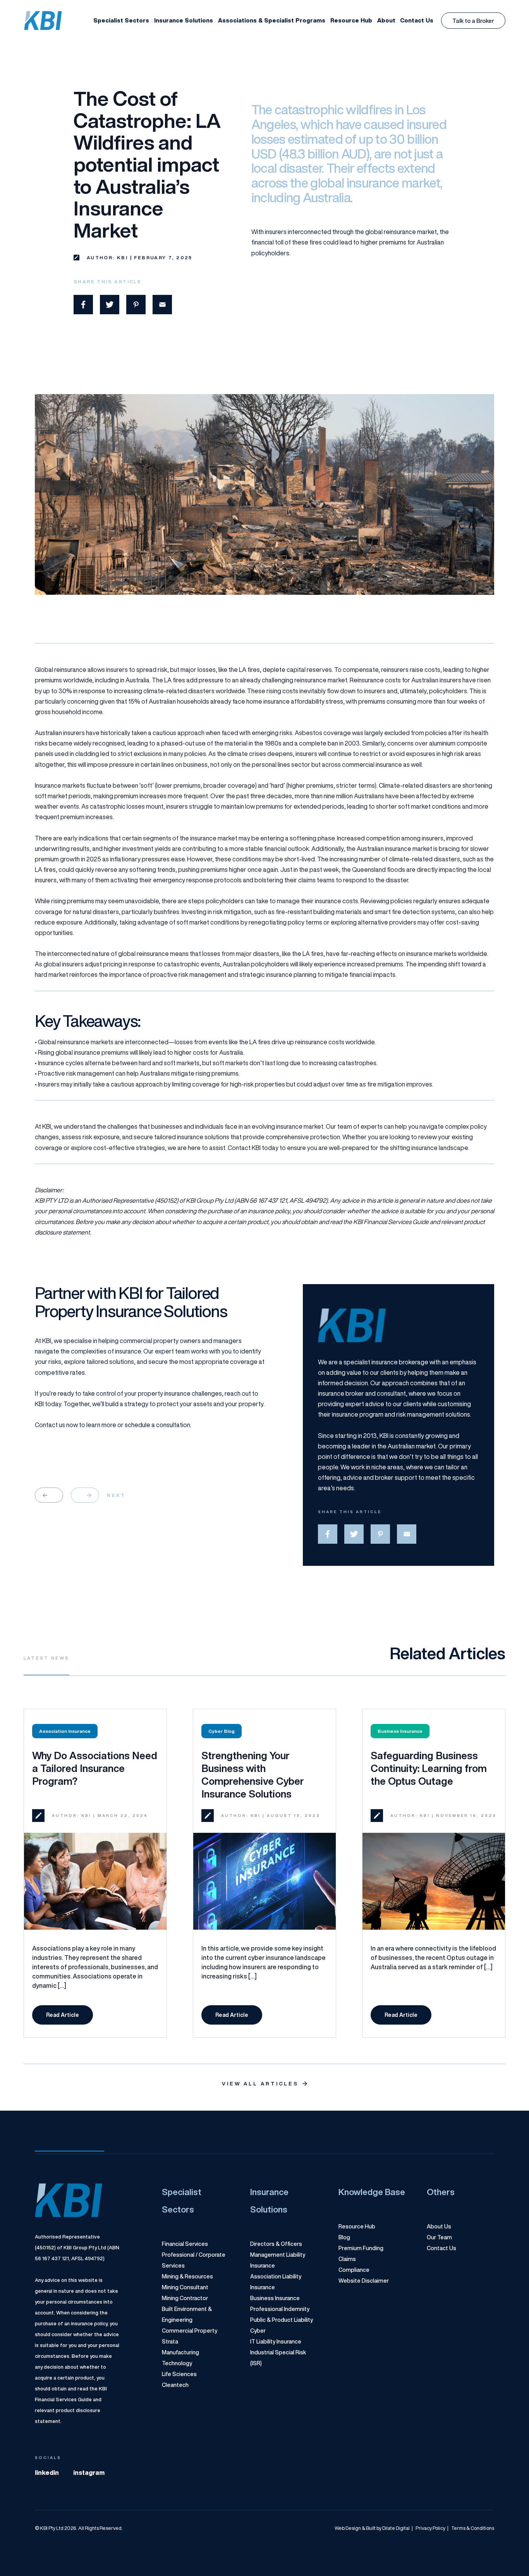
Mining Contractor (185, 2298)
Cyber (258, 2331)
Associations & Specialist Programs (272, 20)
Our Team (439, 2237)
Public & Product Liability (282, 2320)
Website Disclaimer (364, 2281)
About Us (439, 2226)
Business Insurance (275, 2298)
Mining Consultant (185, 2287)
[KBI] (43, 21)
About (386, 20)
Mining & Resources (187, 2276)
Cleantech (175, 2385)
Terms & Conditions (471, 2528)
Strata (170, 2342)
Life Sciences (179, 2374)
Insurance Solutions (184, 20)
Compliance (354, 2270)
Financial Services (185, 2244)
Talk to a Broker (473, 21)
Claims (347, 2259)
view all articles (260, 2084)
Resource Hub (351, 20)
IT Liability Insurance (276, 2342)
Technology (177, 2363)
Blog (344, 2237)
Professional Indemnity (280, 2309)
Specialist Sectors (121, 20)
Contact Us (417, 20)
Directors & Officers (276, 2244)
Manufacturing (180, 2352)
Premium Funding (361, 2248)
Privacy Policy (429, 2528)
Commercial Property (190, 2331)
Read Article (70, 2017)
